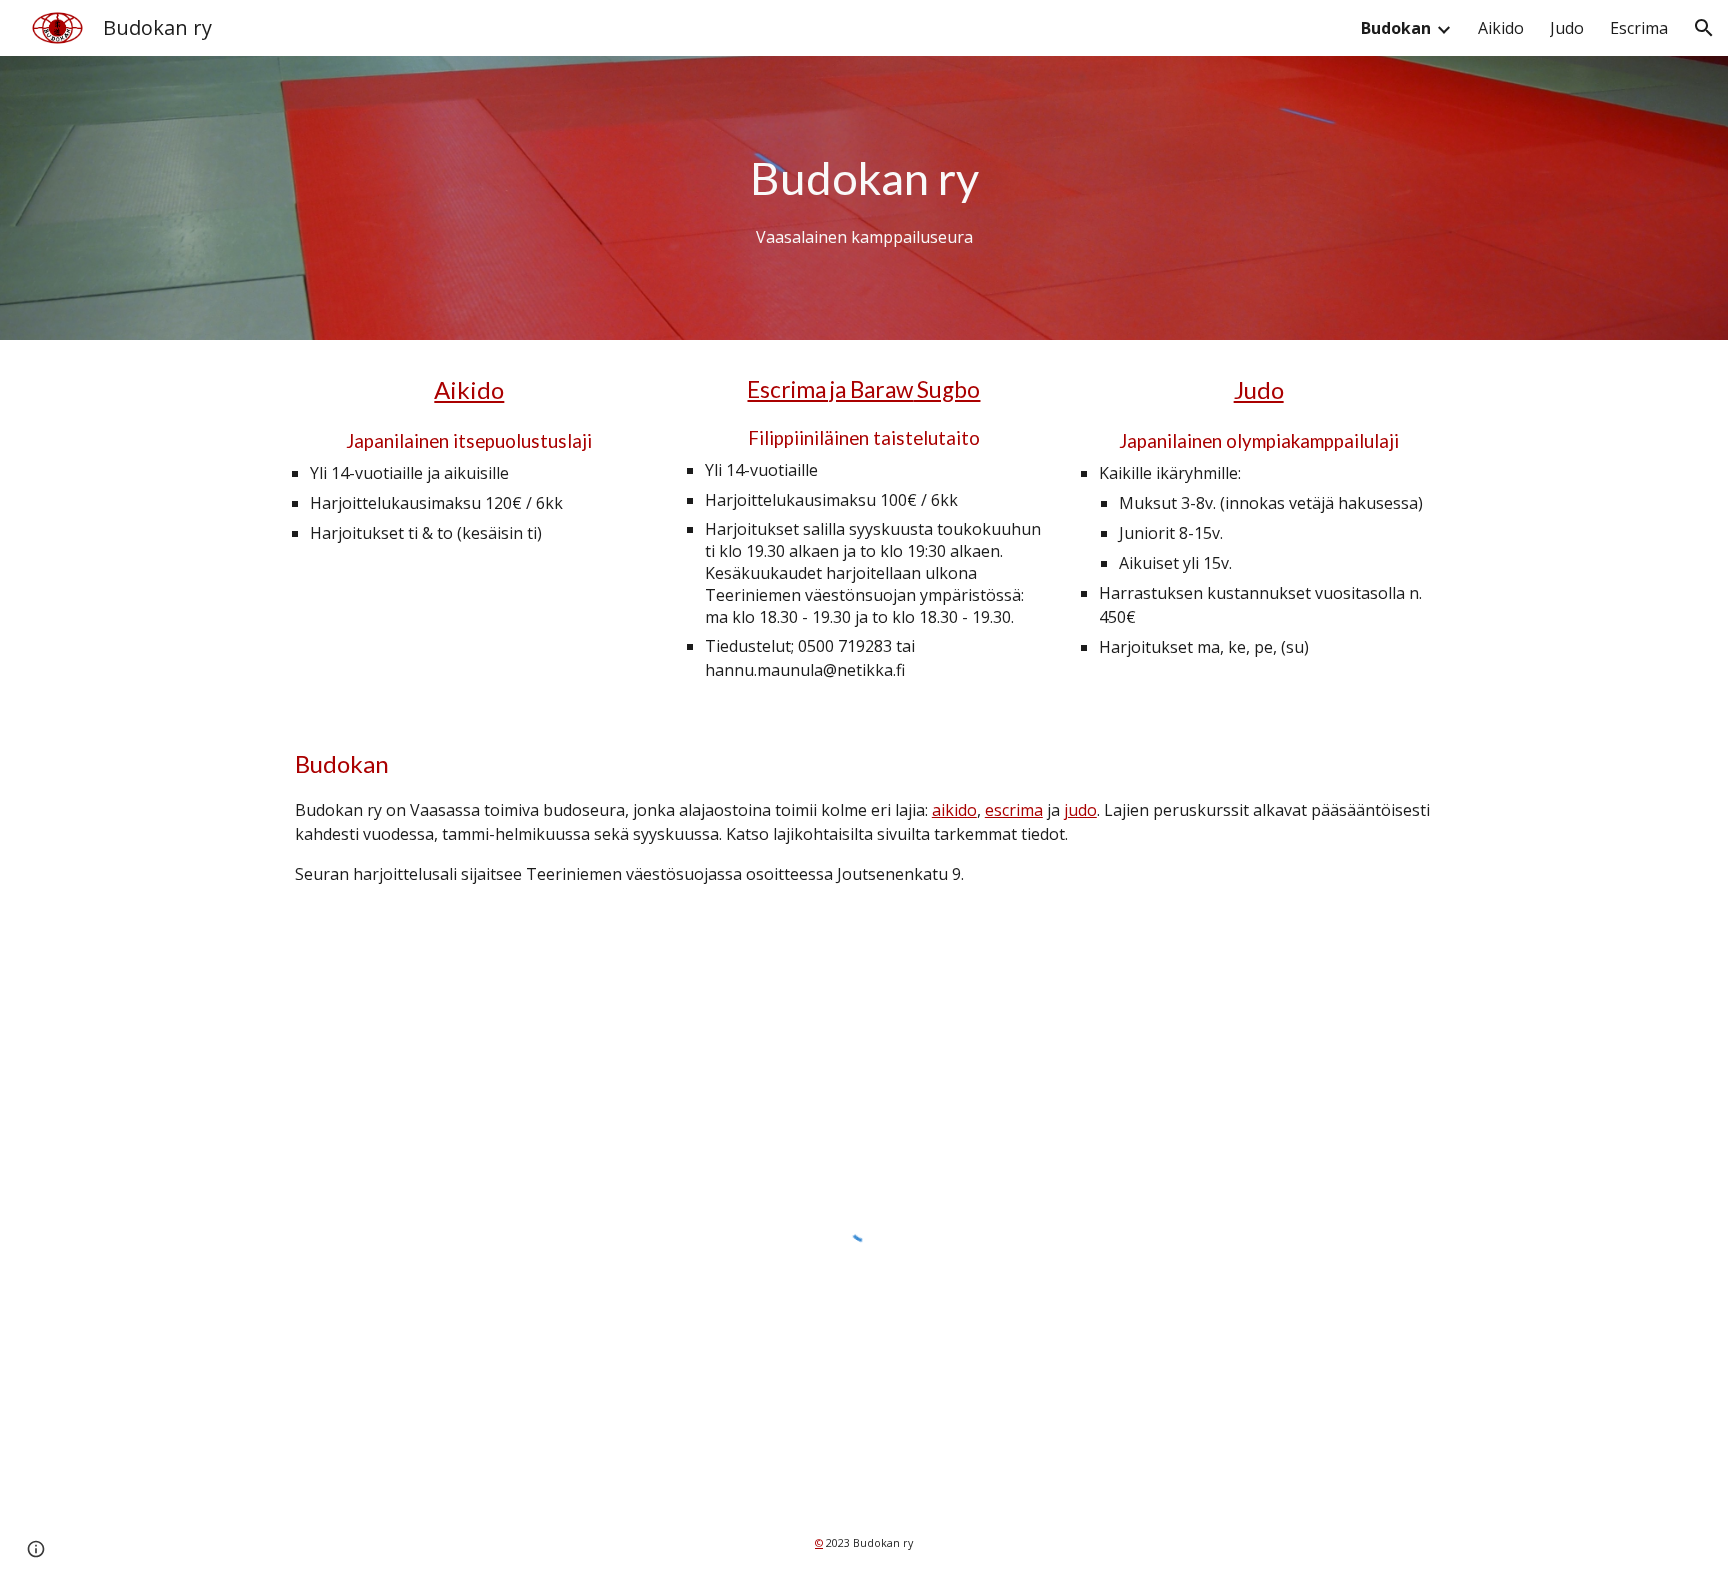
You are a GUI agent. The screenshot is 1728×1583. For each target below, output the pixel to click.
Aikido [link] (1501, 28)
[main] (864, 198)
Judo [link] (1567, 28)
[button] (1704, 28)
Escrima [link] (1639, 28)
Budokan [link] (1396, 28)
